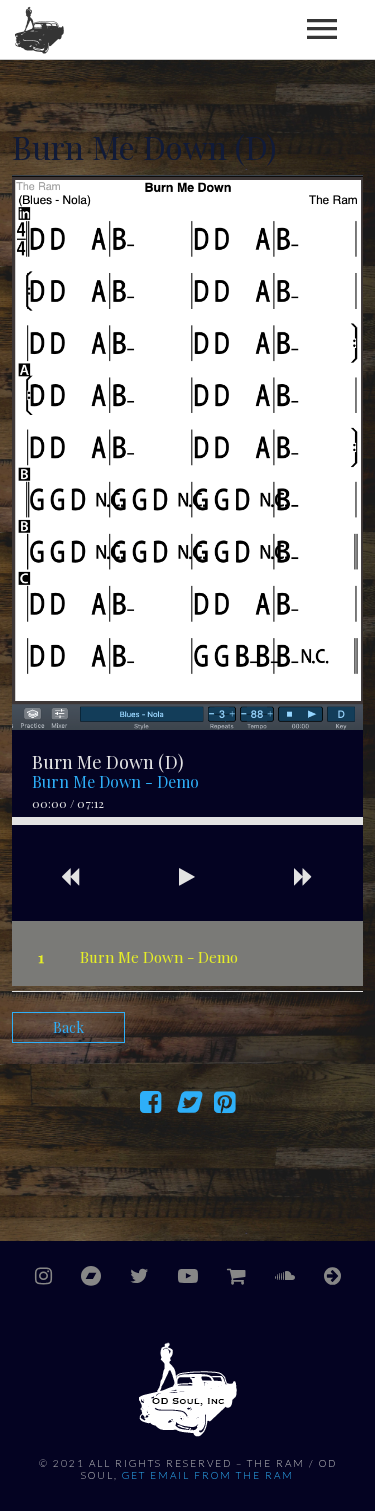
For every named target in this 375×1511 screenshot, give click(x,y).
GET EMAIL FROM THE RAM (208, 1475)
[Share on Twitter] (187, 1105)
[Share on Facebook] (150, 1105)
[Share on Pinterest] (224, 1105)
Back (68, 1027)
